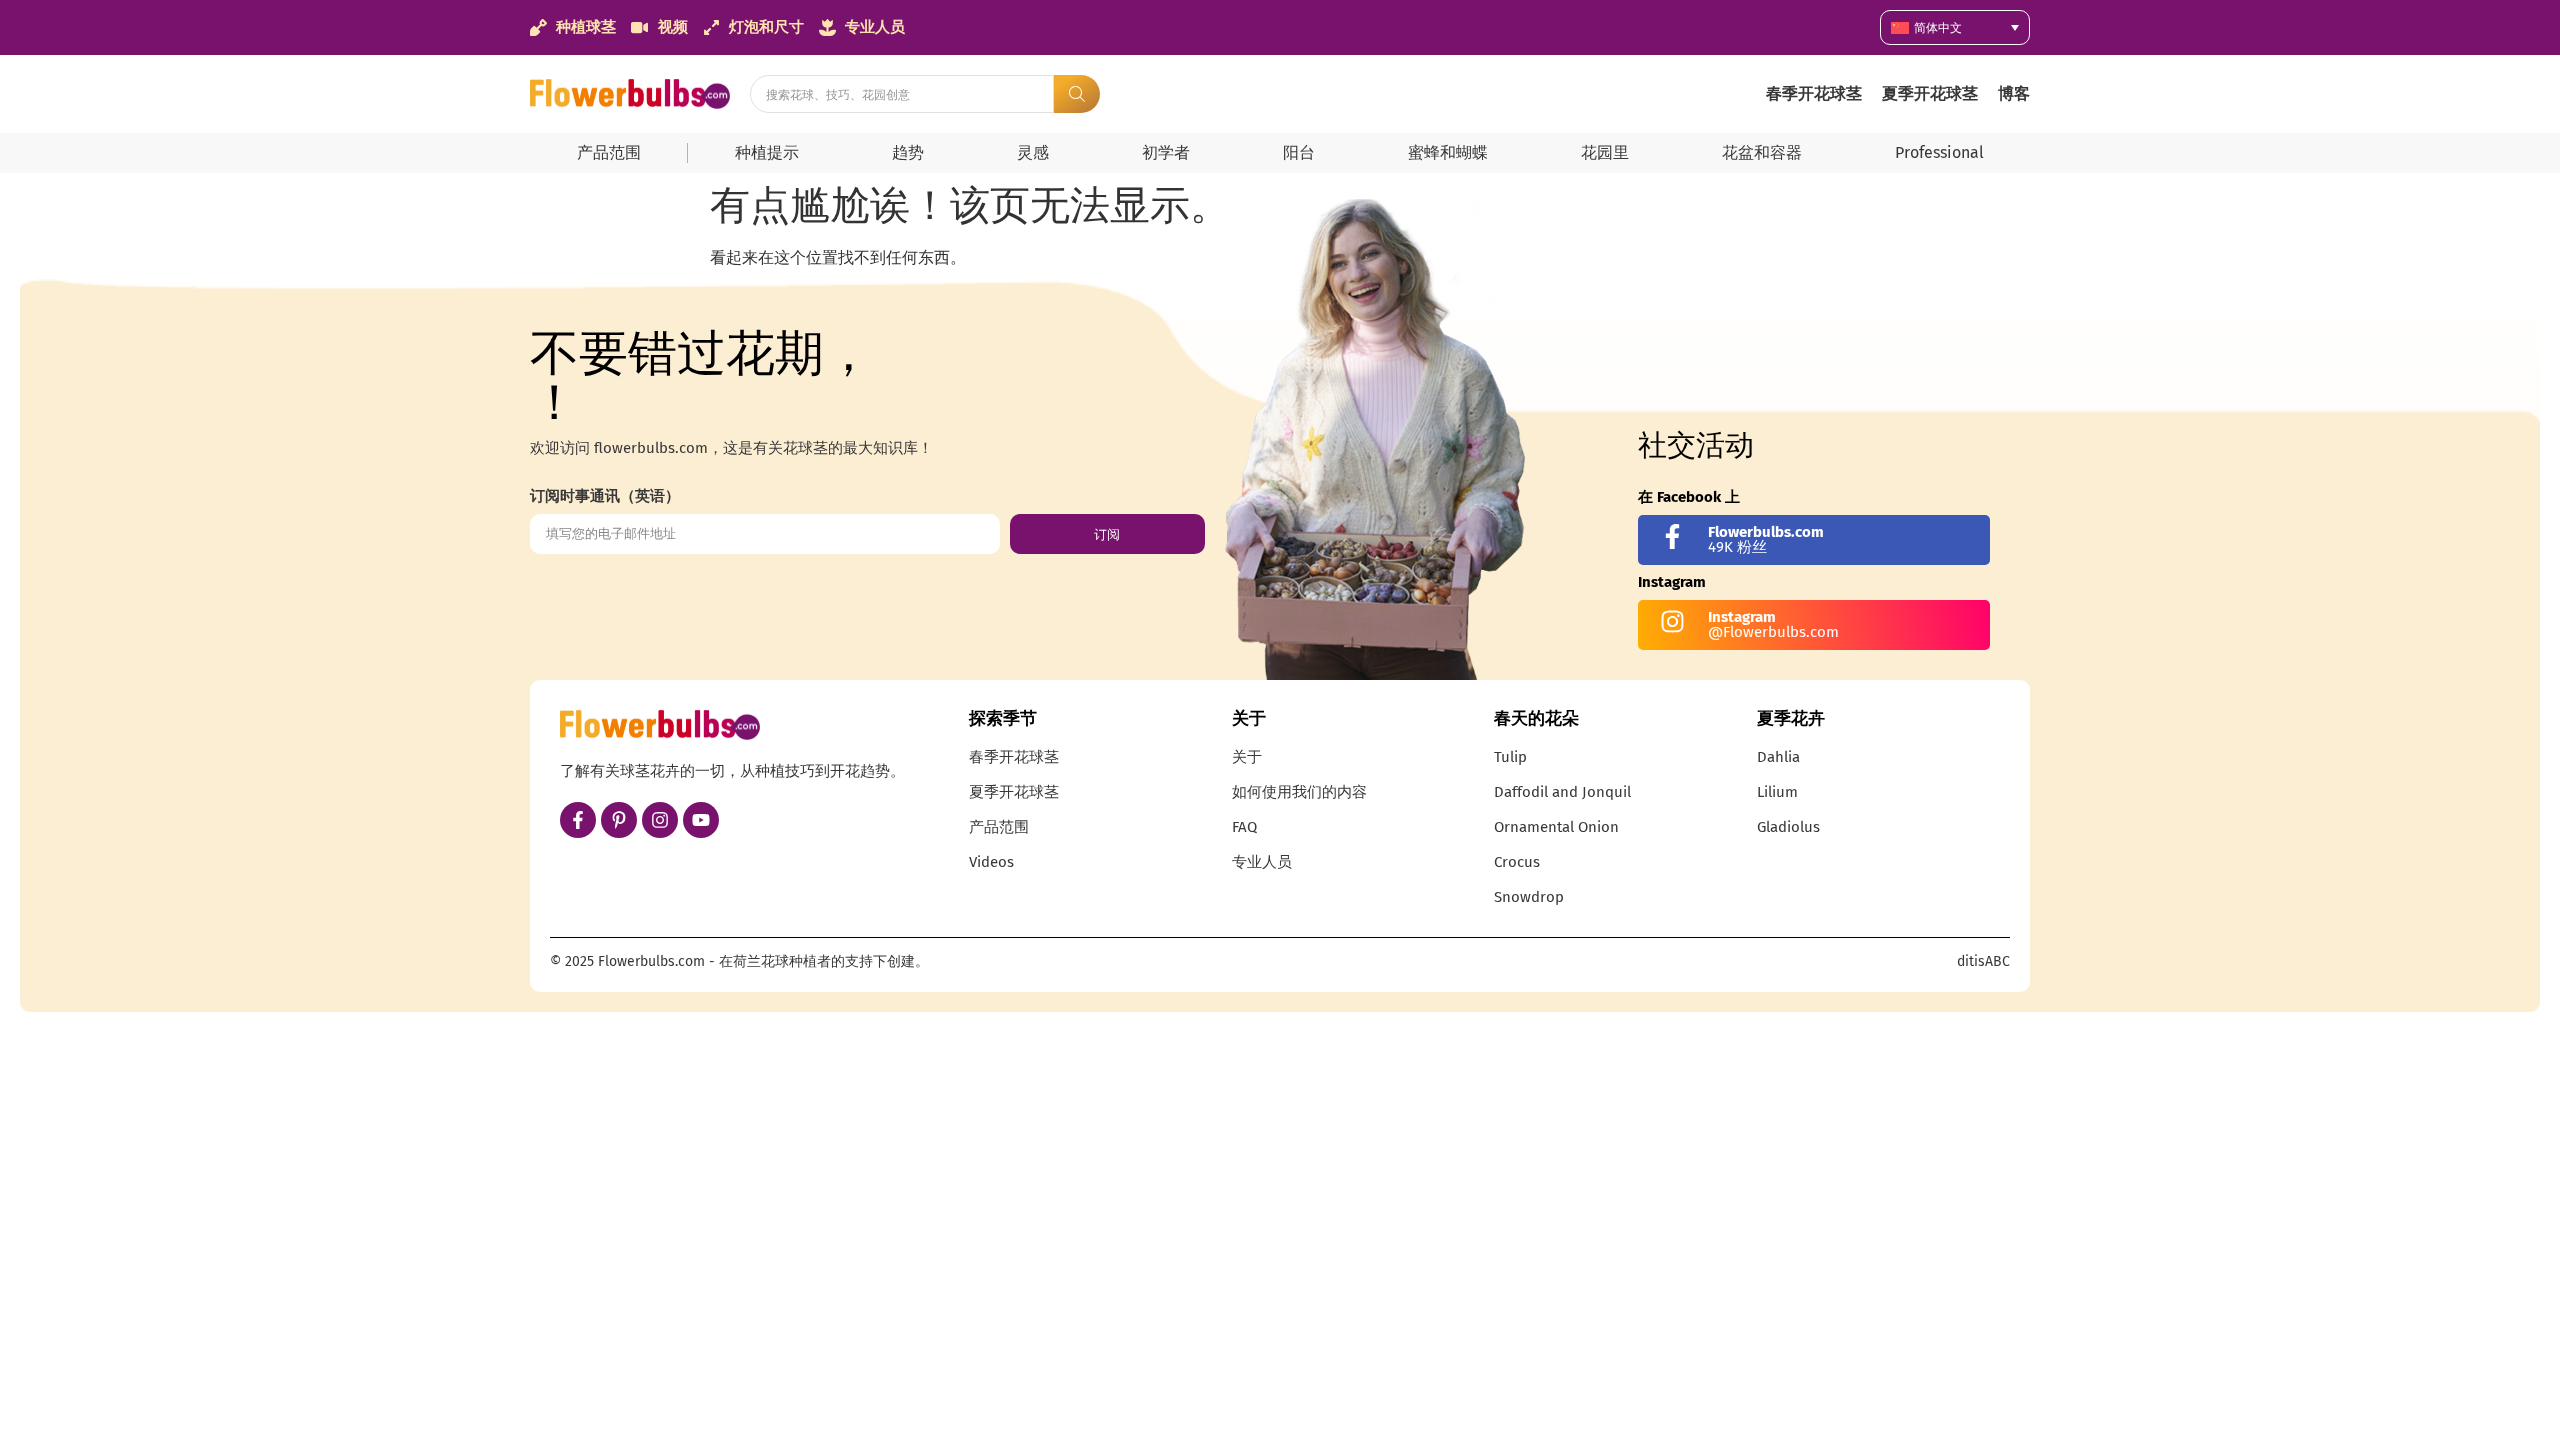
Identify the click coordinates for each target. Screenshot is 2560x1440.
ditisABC (1983, 961)
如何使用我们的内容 (1299, 792)
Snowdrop (1529, 897)
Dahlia (1778, 757)
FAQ (1244, 827)
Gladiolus (1788, 827)
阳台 (1299, 152)
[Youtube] (701, 820)
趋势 (908, 152)
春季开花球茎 (1814, 93)
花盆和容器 (1762, 152)
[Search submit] (1077, 94)
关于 (1247, 757)
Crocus (1517, 862)
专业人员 (1262, 862)
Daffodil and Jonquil (1562, 792)
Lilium (1777, 792)
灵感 (1033, 152)
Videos (991, 862)
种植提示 (767, 152)
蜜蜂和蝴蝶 (1448, 152)
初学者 (1166, 152)
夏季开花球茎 (1930, 93)
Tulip (1510, 757)
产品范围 (609, 152)
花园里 (1605, 152)
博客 (2014, 93)
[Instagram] (660, 820)
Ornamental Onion (1556, 827)
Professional (1939, 152)
